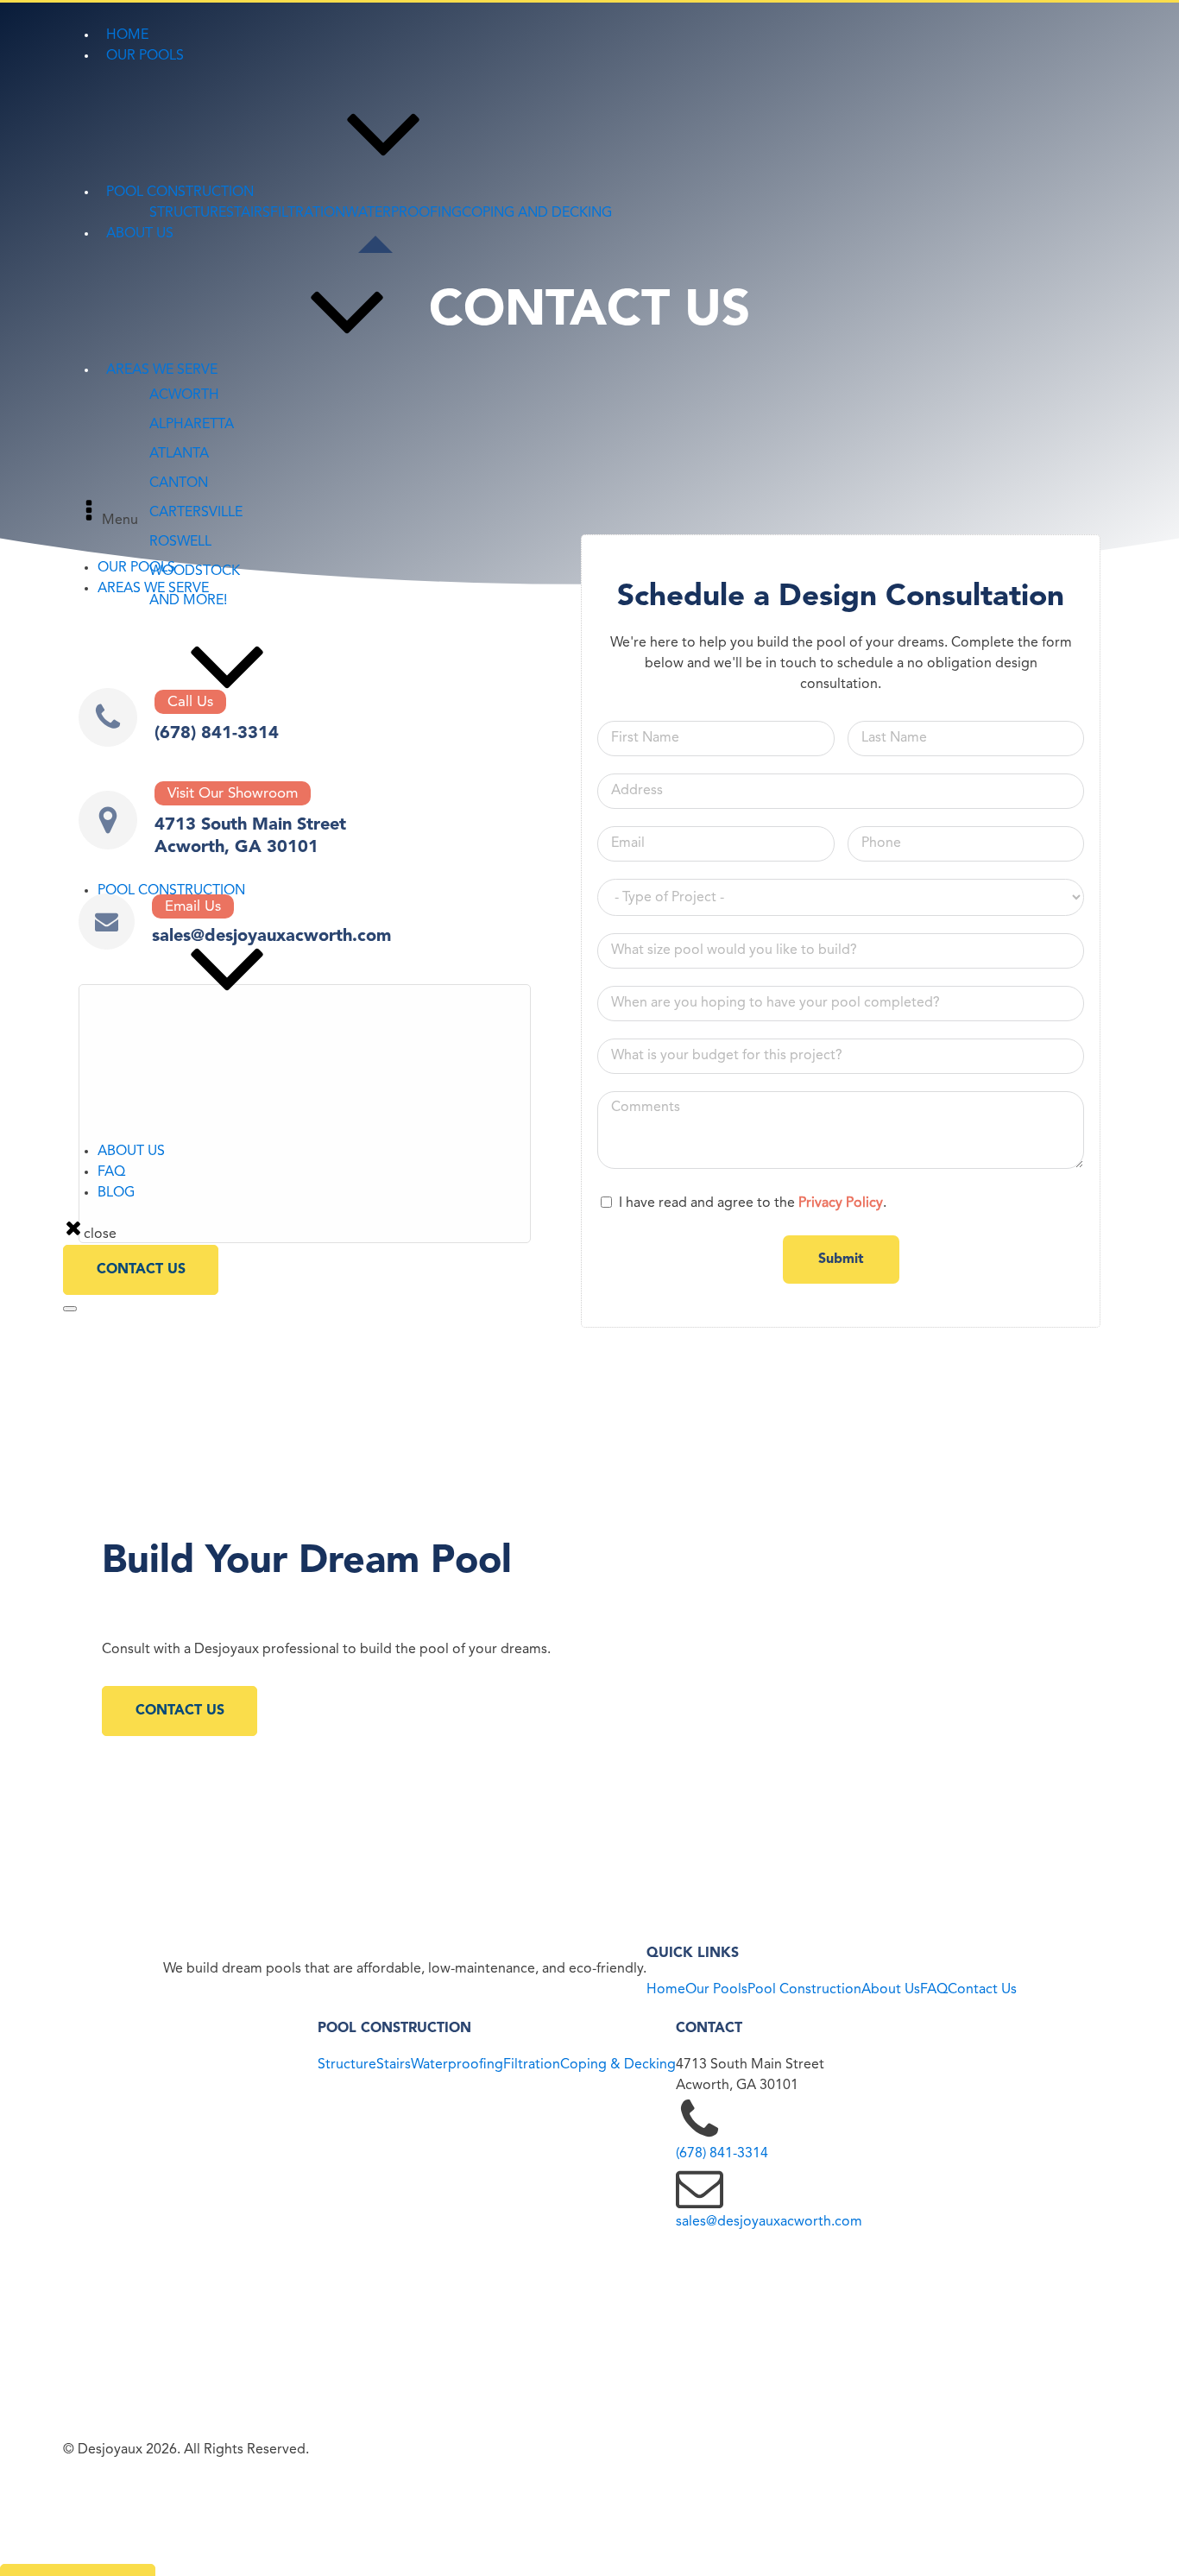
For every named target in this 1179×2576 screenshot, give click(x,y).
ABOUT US (131, 1152)
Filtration (532, 2065)
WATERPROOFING (404, 213)
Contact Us (982, 1990)
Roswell (143, 849)
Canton (142, 808)
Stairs (394, 2065)
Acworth (146, 746)
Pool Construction (804, 1990)
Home (666, 1990)
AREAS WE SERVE (153, 589)
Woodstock (155, 829)
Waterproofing (457, 2065)
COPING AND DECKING (537, 213)
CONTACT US (141, 1270)
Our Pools (716, 1990)
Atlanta (142, 767)
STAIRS (248, 213)
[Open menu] (70, 1309)
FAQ (111, 1172)
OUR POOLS (136, 568)
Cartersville (154, 787)
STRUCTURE (188, 213)
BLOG (116, 1193)
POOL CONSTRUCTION (171, 891)
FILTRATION (308, 213)
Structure (347, 2065)
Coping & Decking (618, 2065)
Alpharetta (152, 870)
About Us (891, 1990)
